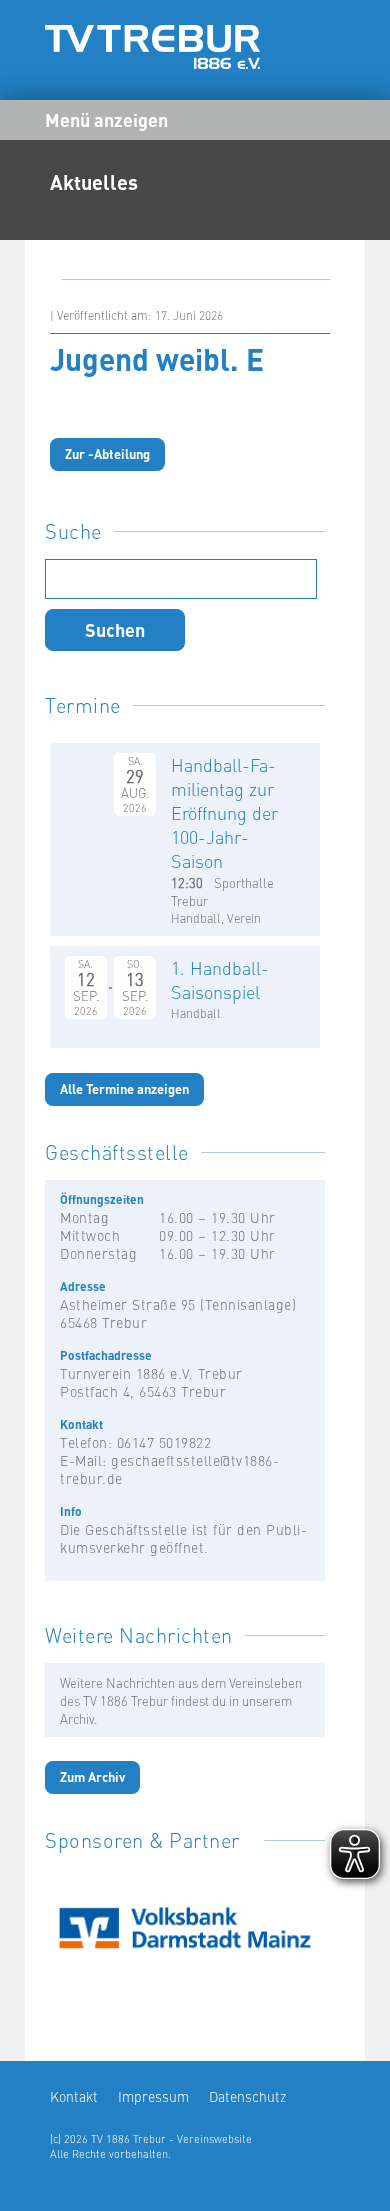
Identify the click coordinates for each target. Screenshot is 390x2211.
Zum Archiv (92, 1776)
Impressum (153, 2096)
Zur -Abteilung (107, 453)
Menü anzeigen (106, 119)
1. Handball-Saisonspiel (220, 979)
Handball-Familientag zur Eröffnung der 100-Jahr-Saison (224, 812)
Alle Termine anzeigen (124, 1088)
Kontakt (74, 2096)
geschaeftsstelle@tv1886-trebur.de (169, 1469)
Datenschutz (247, 2096)
